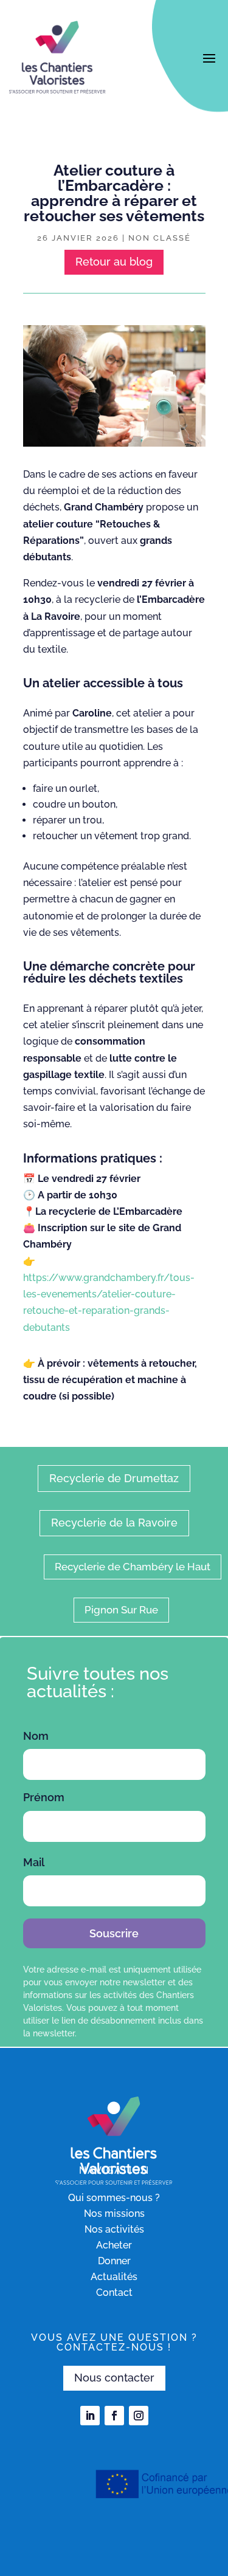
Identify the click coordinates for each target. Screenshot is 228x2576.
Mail (34, 1862)
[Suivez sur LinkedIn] (90, 2416)
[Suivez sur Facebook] (114, 2416)
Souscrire (114, 1933)
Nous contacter (114, 2378)
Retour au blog (114, 262)
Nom (36, 1736)
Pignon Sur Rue (121, 1610)
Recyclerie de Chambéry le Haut (133, 1567)
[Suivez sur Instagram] (139, 2416)
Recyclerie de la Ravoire (114, 1523)
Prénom (44, 1797)
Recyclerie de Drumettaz (114, 1478)
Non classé (160, 238)
